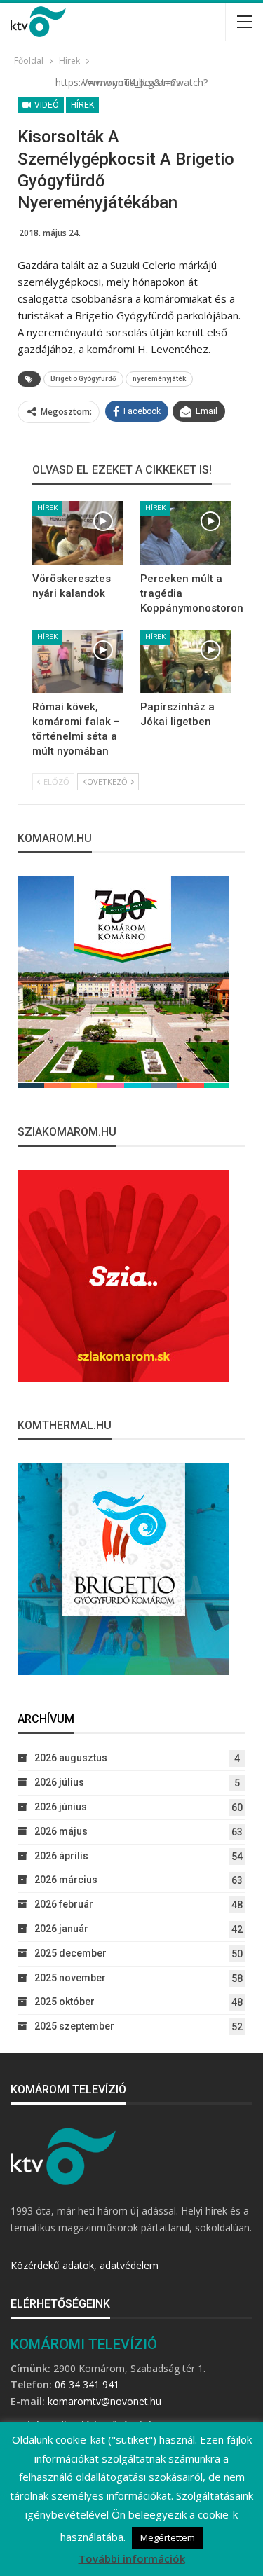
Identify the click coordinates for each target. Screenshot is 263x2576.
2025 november (70, 1978)
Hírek (82, 105)
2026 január (61, 1929)
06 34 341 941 (87, 2384)
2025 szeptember (74, 2026)
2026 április (61, 1856)
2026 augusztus (71, 1758)
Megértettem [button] (168, 2537)
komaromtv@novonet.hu (104, 2401)
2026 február (64, 1904)
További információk (132, 2558)
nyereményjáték (159, 379)
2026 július (59, 1782)
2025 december (70, 1953)
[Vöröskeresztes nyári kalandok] (78, 533)
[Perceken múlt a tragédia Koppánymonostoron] (186, 533)
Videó (46, 105)
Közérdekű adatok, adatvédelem (85, 2265)
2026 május (61, 1831)
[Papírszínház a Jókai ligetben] (186, 662)
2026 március (66, 1880)
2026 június (61, 1807)
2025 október (65, 2002)
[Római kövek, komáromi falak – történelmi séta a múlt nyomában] (78, 662)
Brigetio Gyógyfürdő (83, 379)
